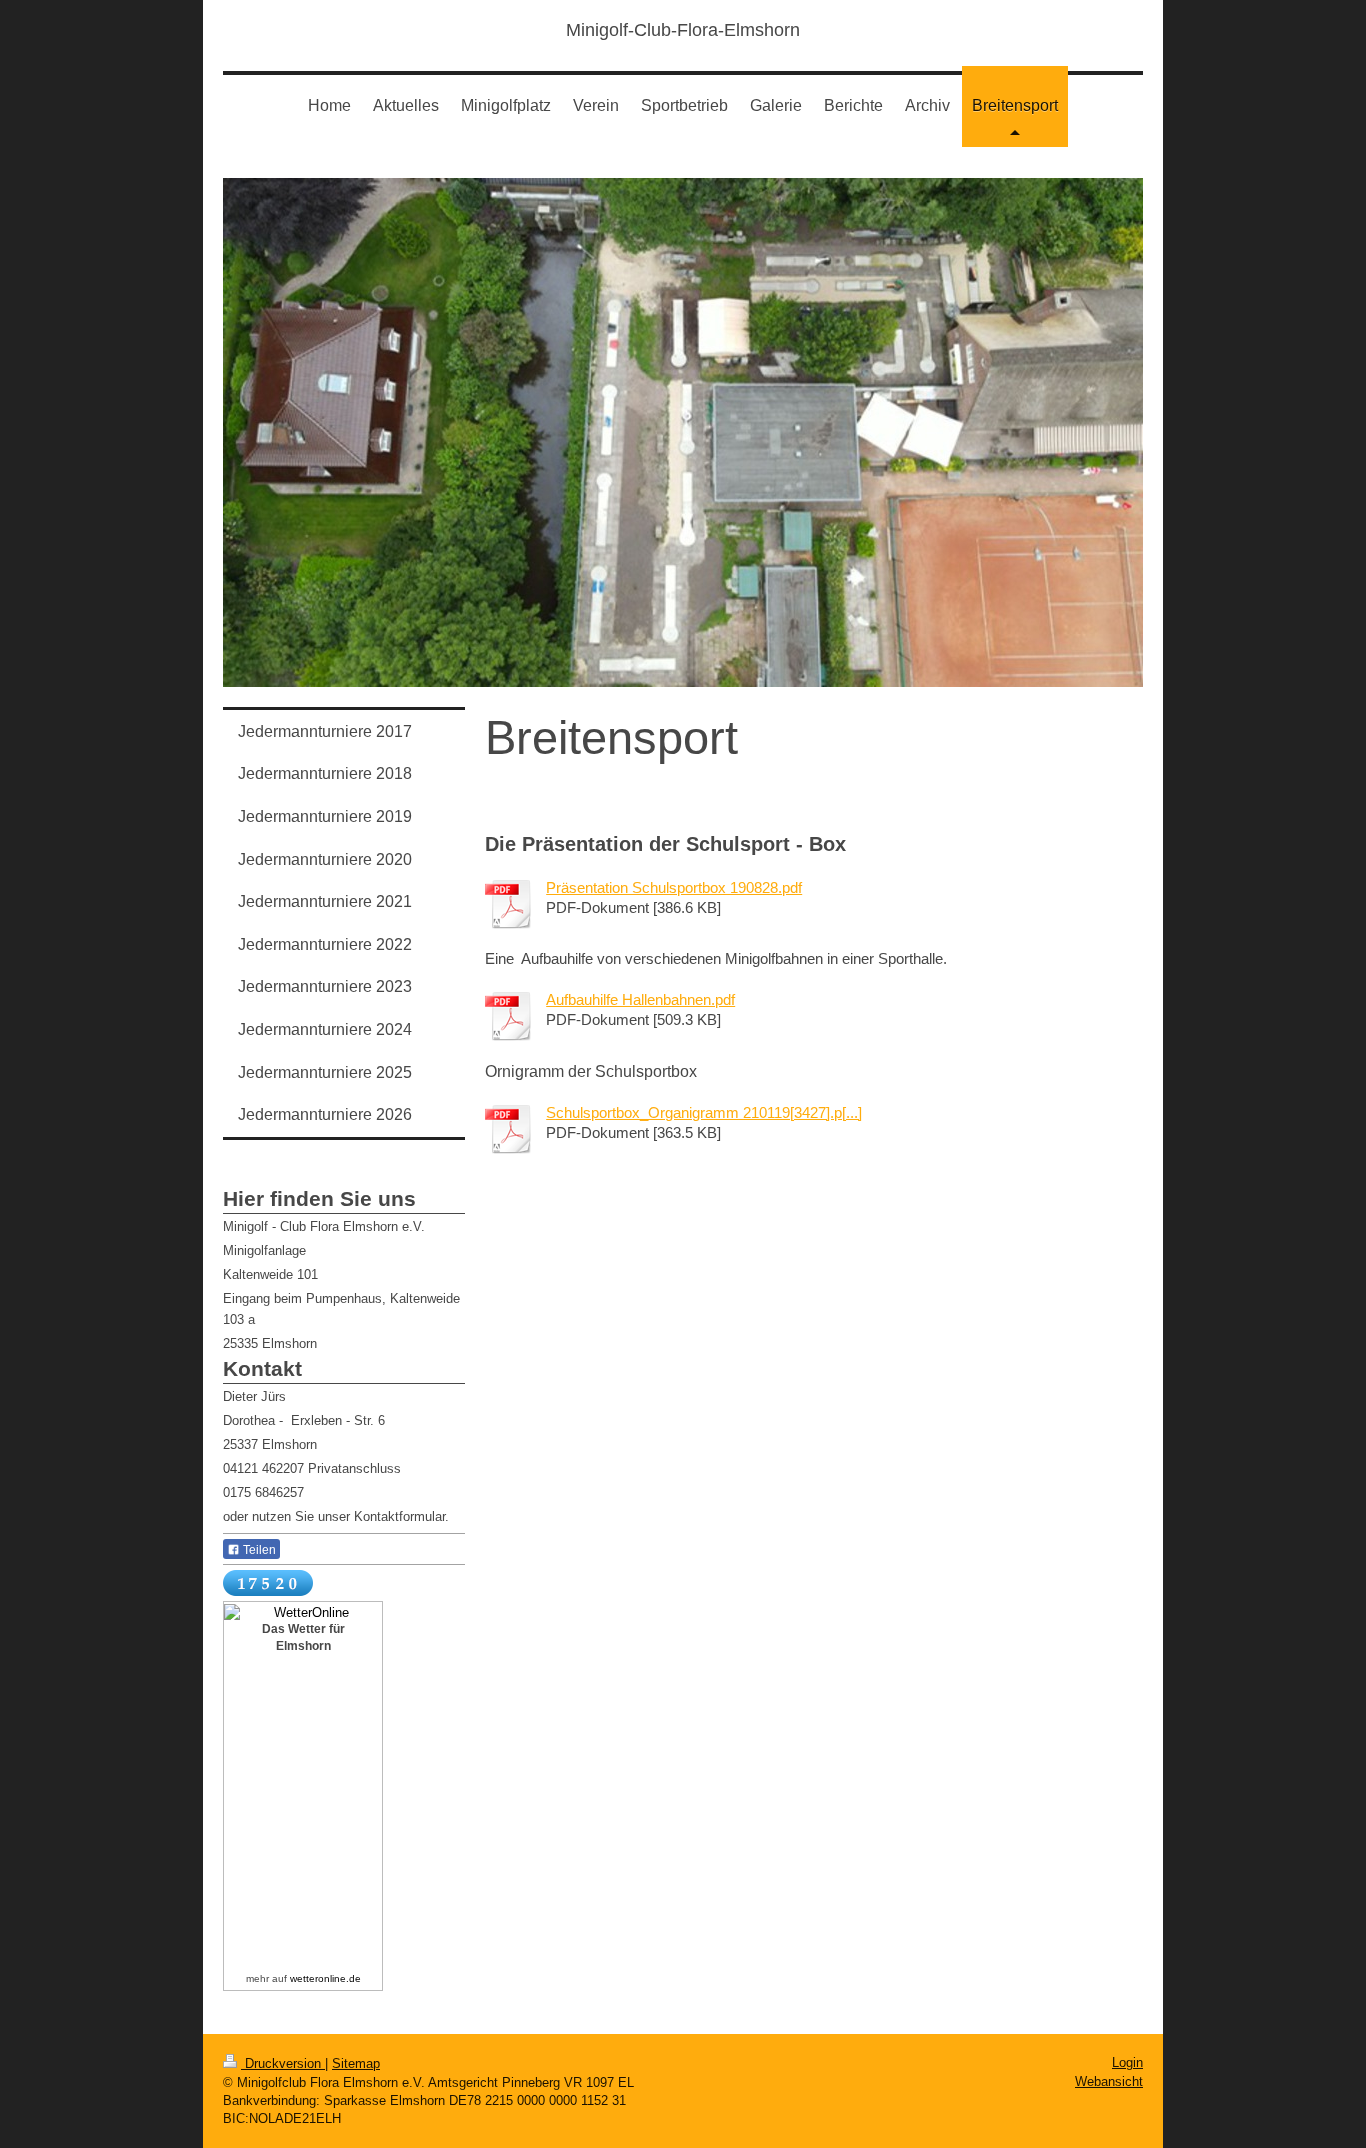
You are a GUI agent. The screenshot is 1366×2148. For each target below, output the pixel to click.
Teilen (258, 1550)
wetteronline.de (325, 1978)
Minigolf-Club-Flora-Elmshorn (683, 30)
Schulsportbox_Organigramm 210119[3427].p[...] (704, 1112)
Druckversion (283, 2063)
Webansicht (1109, 2081)
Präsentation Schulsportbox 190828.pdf (674, 887)
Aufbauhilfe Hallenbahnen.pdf (640, 999)
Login (1127, 2062)
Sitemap (356, 2063)
